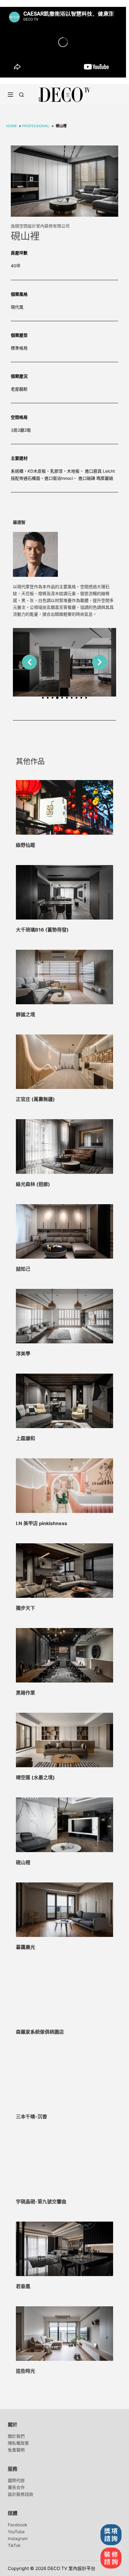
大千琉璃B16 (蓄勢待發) (42, 930)
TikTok (14, 2545)
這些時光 (25, 2371)
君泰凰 (23, 2286)
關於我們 (16, 2436)
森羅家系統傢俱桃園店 (40, 2032)
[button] (29, 662)
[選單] (10, 95)
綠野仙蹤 (25, 845)
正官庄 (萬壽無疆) (35, 1099)
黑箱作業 (25, 1693)
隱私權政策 (18, 2443)
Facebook (18, 2525)
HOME (11, 126)
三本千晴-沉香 (31, 2117)
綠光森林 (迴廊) (33, 1184)
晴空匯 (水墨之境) (35, 1777)
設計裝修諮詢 (20, 2494)
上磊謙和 (25, 1438)
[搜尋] (21, 95)
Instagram (18, 2538)
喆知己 (23, 1269)
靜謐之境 (25, 1014)
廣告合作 (16, 2487)
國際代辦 (16, 2480)
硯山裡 (23, 1862)
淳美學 (23, 1354)
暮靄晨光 (25, 1947)
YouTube (16, 2532)
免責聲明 (16, 2450)
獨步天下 (25, 1608)
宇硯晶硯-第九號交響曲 (41, 2202)
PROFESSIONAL (36, 126)
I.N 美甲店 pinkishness (42, 1523)
